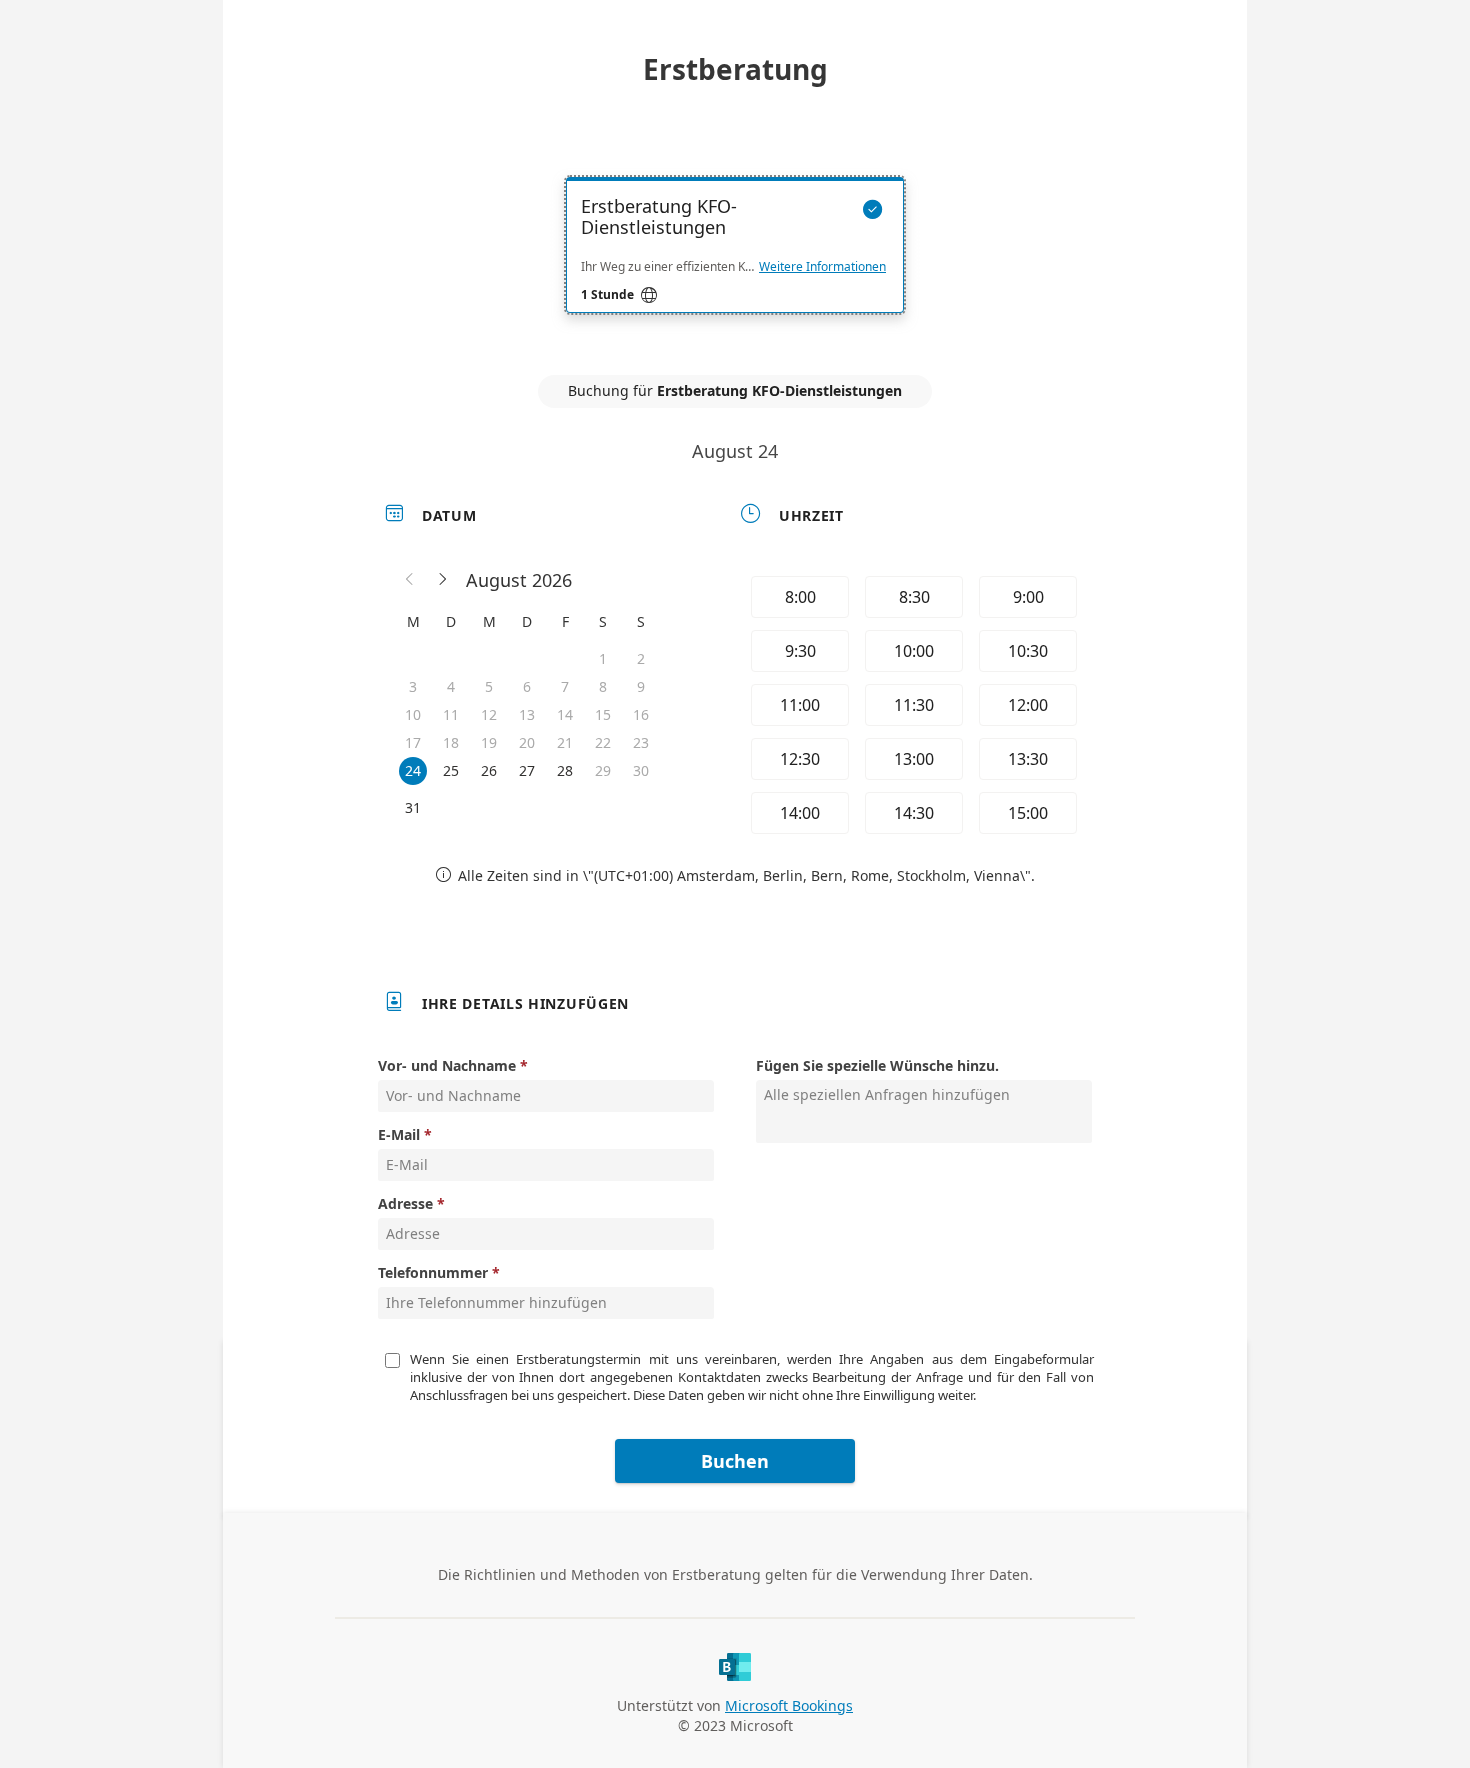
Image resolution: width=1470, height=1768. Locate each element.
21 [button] (565, 742)
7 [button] (565, 686)
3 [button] (413, 686)
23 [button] (641, 742)
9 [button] (641, 686)
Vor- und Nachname (447, 1065)
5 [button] (489, 686)
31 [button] (413, 807)
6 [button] (527, 686)
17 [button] (413, 742)
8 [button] (603, 686)
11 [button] (451, 714)
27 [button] (527, 770)
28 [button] (565, 770)
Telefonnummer (433, 1272)
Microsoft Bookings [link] (789, 1705)
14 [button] (565, 714)
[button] (410, 580)
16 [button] (641, 714)
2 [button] (641, 658)
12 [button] (489, 714)
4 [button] (451, 686)
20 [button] (527, 742)
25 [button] (451, 770)
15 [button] (603, 714)
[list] (735, 263)
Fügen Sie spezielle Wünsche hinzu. (877, 1065)
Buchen (735, 1461)
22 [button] (603, 742)
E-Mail (399, 1134)
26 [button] (489, 770)
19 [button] (489, 742)
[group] (912, 705)
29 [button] (603, 770)
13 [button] (527, 714)
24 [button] (413, 770)
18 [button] (451, 742)
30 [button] (641, 770)
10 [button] (413, 714)
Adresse (405, 1203)
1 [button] (603, 658)
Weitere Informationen (822, 267)
